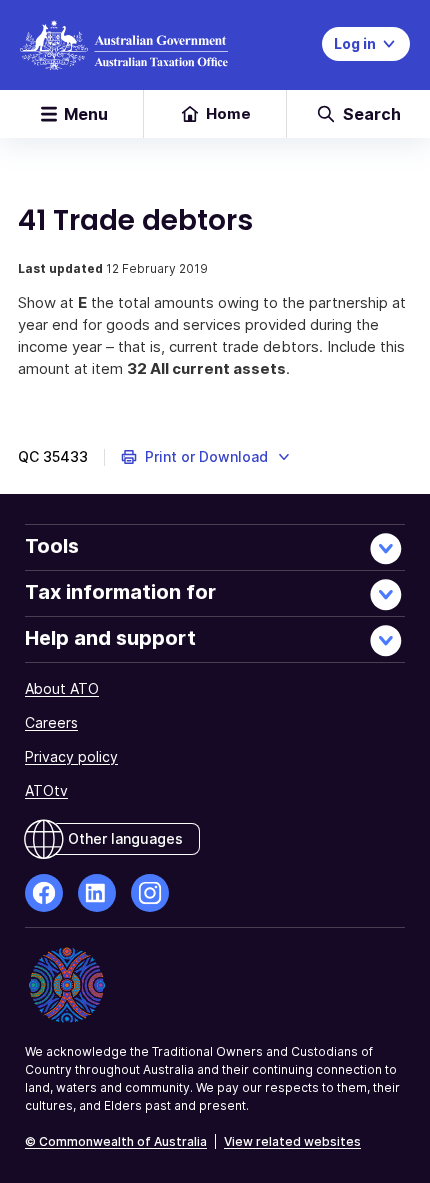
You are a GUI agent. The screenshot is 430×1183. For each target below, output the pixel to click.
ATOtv (46, 790)
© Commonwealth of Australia (116, 1141)
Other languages (125, 838)
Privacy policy (71, 756)
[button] (206, 457)
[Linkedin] (97, 893)
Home (228, 113)
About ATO (62, 688)
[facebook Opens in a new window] (44, 893)
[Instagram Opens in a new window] (150, 893)
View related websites (292, 1141)
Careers (51, 722)
